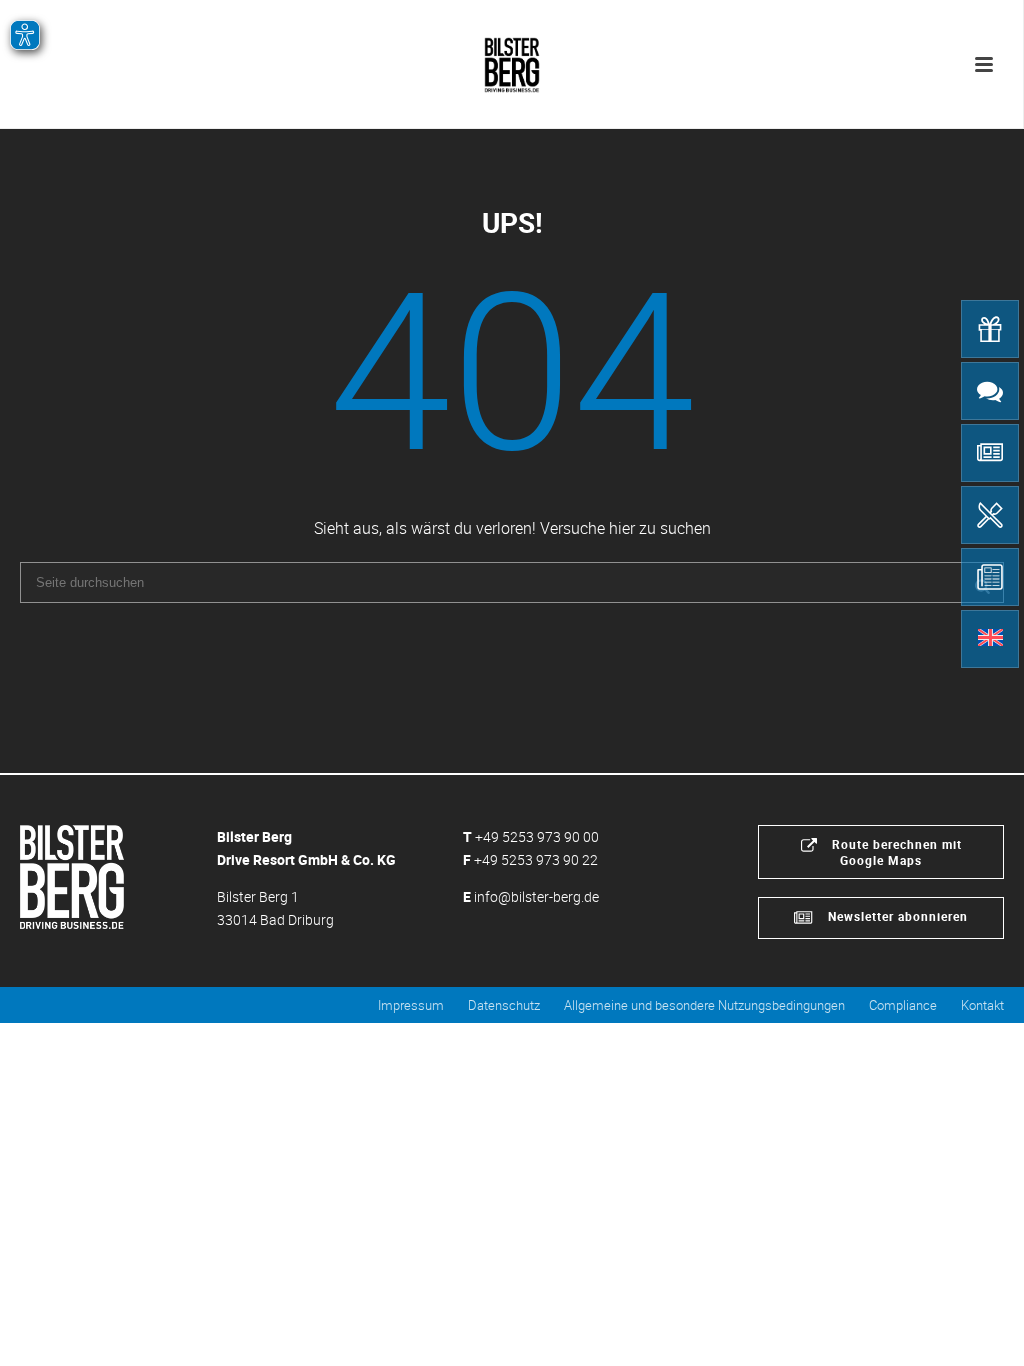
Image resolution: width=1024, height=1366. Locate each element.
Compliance (903, 1005)
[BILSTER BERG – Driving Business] (512, 60)
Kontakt (982, 1005)
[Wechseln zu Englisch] (990, 639)
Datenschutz (504, 1005)
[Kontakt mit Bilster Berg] (990, 391)
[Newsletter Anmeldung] (990, 453)
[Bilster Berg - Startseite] (72, 874)
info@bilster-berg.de (536, 896)
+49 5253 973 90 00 (537, 836)
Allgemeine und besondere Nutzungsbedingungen (704, 1005)
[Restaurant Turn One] (990, 515)
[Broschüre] (990, 577)
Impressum (411, 1005)
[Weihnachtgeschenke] (990, 329)
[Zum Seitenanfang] (979, 1328)
